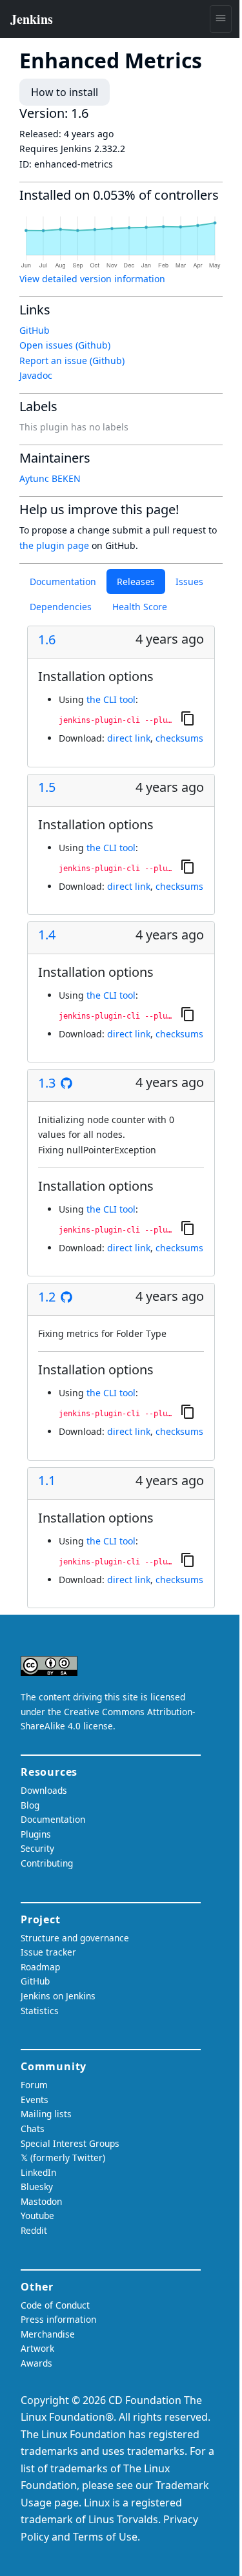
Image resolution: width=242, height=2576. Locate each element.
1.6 (47, 640)
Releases (136, 582)
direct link (129, 738)
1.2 (47, 1297)
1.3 (47, 1083)
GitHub (35, 330)
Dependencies (61, 607)
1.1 (47, 1481)
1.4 (47, 935)
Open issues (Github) (65, 345)
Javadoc (36, 375)
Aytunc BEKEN (50, 478)
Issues (189, 582)
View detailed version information (92, 279)
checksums (179, 738)
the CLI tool (111, 699)
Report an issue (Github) (72, 360)
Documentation (63, 582)
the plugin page (54, 545)
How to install (65, 92)
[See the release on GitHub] (66, 1083)
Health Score (140, 607)
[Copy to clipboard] (188, 718)
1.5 (47, 787)
